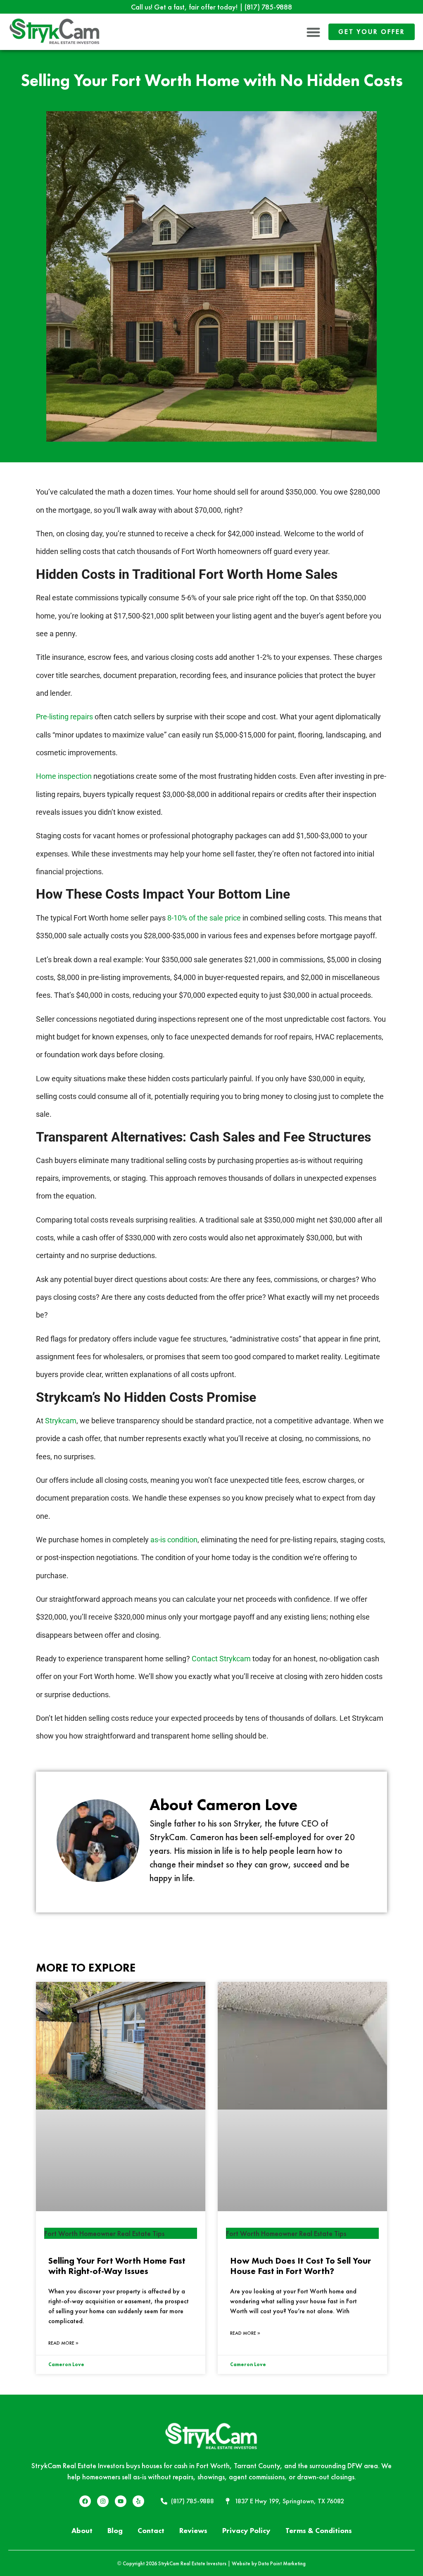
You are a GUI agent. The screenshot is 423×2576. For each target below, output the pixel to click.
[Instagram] (103, 2501)
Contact (151, 2530)
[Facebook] (85, 2501)
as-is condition (174, 1540)
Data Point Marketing (282, 2563)
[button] (314, 32)
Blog (115, 2530)
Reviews (193, 2530)
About (82, 2530)
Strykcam (61, 1421)
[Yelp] (138, 2501)
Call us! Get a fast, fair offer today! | (211, 7)
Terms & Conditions (319, 2530)
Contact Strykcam (221, 1659)
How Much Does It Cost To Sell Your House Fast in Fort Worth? (301, 2266)
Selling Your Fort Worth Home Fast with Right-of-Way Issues (117, 2266)
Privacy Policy (246, 2530)
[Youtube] (121, 2501)
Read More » (63, 2343)
